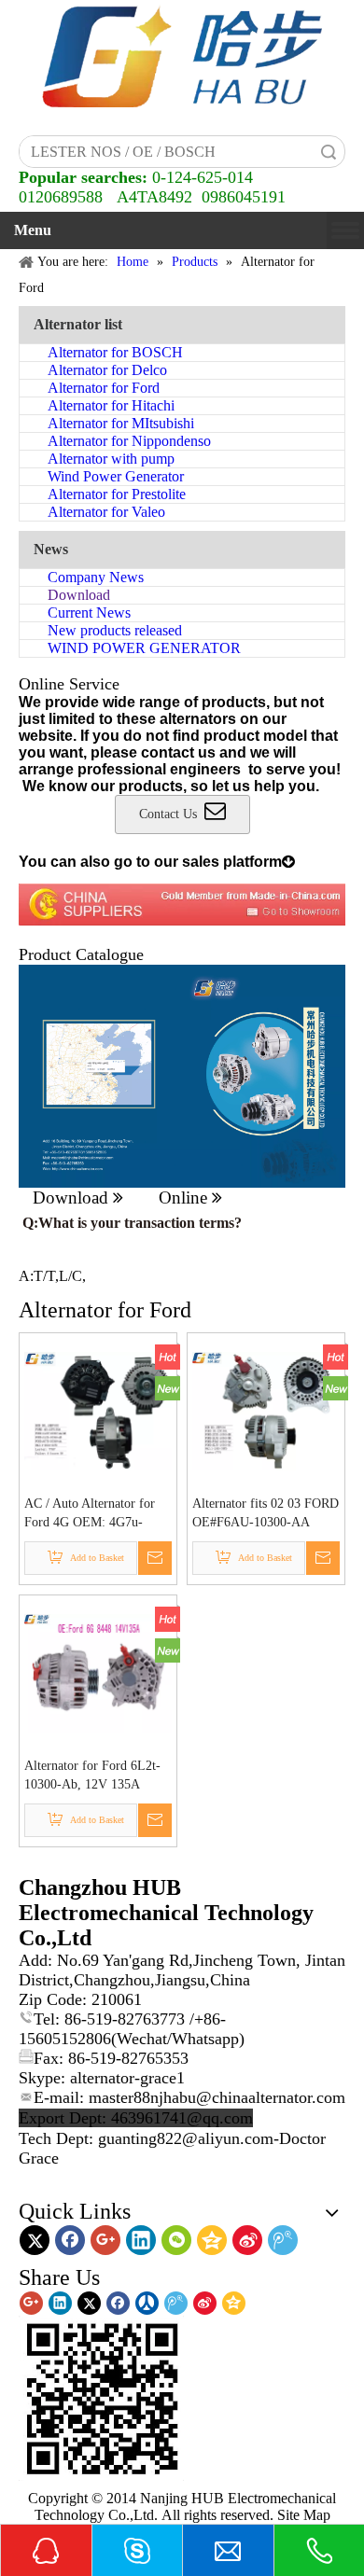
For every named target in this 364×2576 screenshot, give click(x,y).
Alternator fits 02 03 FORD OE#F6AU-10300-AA (266, 1513)
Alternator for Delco (107, 370)
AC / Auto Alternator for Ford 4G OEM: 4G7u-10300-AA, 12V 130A (90, 1514)
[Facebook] (70, 2240)
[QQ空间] (212, 2240)
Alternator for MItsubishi (121, 423)
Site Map (304, 2515)
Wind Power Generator (116, 476)
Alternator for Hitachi (111, 405)
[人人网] (147, 2303)
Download (79, 595)
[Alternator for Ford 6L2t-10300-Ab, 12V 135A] (98, 1671)
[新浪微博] (247, 2240)
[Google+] (105, 2240)
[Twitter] (35, 2240)
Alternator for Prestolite (117, 494)
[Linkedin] (141, 2240)
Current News (89, 613)
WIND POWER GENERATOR (144, 648)
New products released (115, 630)
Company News (96, 577)
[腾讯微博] (283, 2240)
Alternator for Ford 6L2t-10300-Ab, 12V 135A (92, 1775)
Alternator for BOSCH (115, 352)
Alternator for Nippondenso (129, 441)
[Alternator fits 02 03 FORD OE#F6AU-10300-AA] (266, 1409)
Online (190, 1197)
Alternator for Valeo (106, 512)
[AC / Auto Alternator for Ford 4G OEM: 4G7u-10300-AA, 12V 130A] (98, 1409)
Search (329, 152)
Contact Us (172, 814)
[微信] (176, 2240)
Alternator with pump (111, 459)
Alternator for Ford (104, 388)
